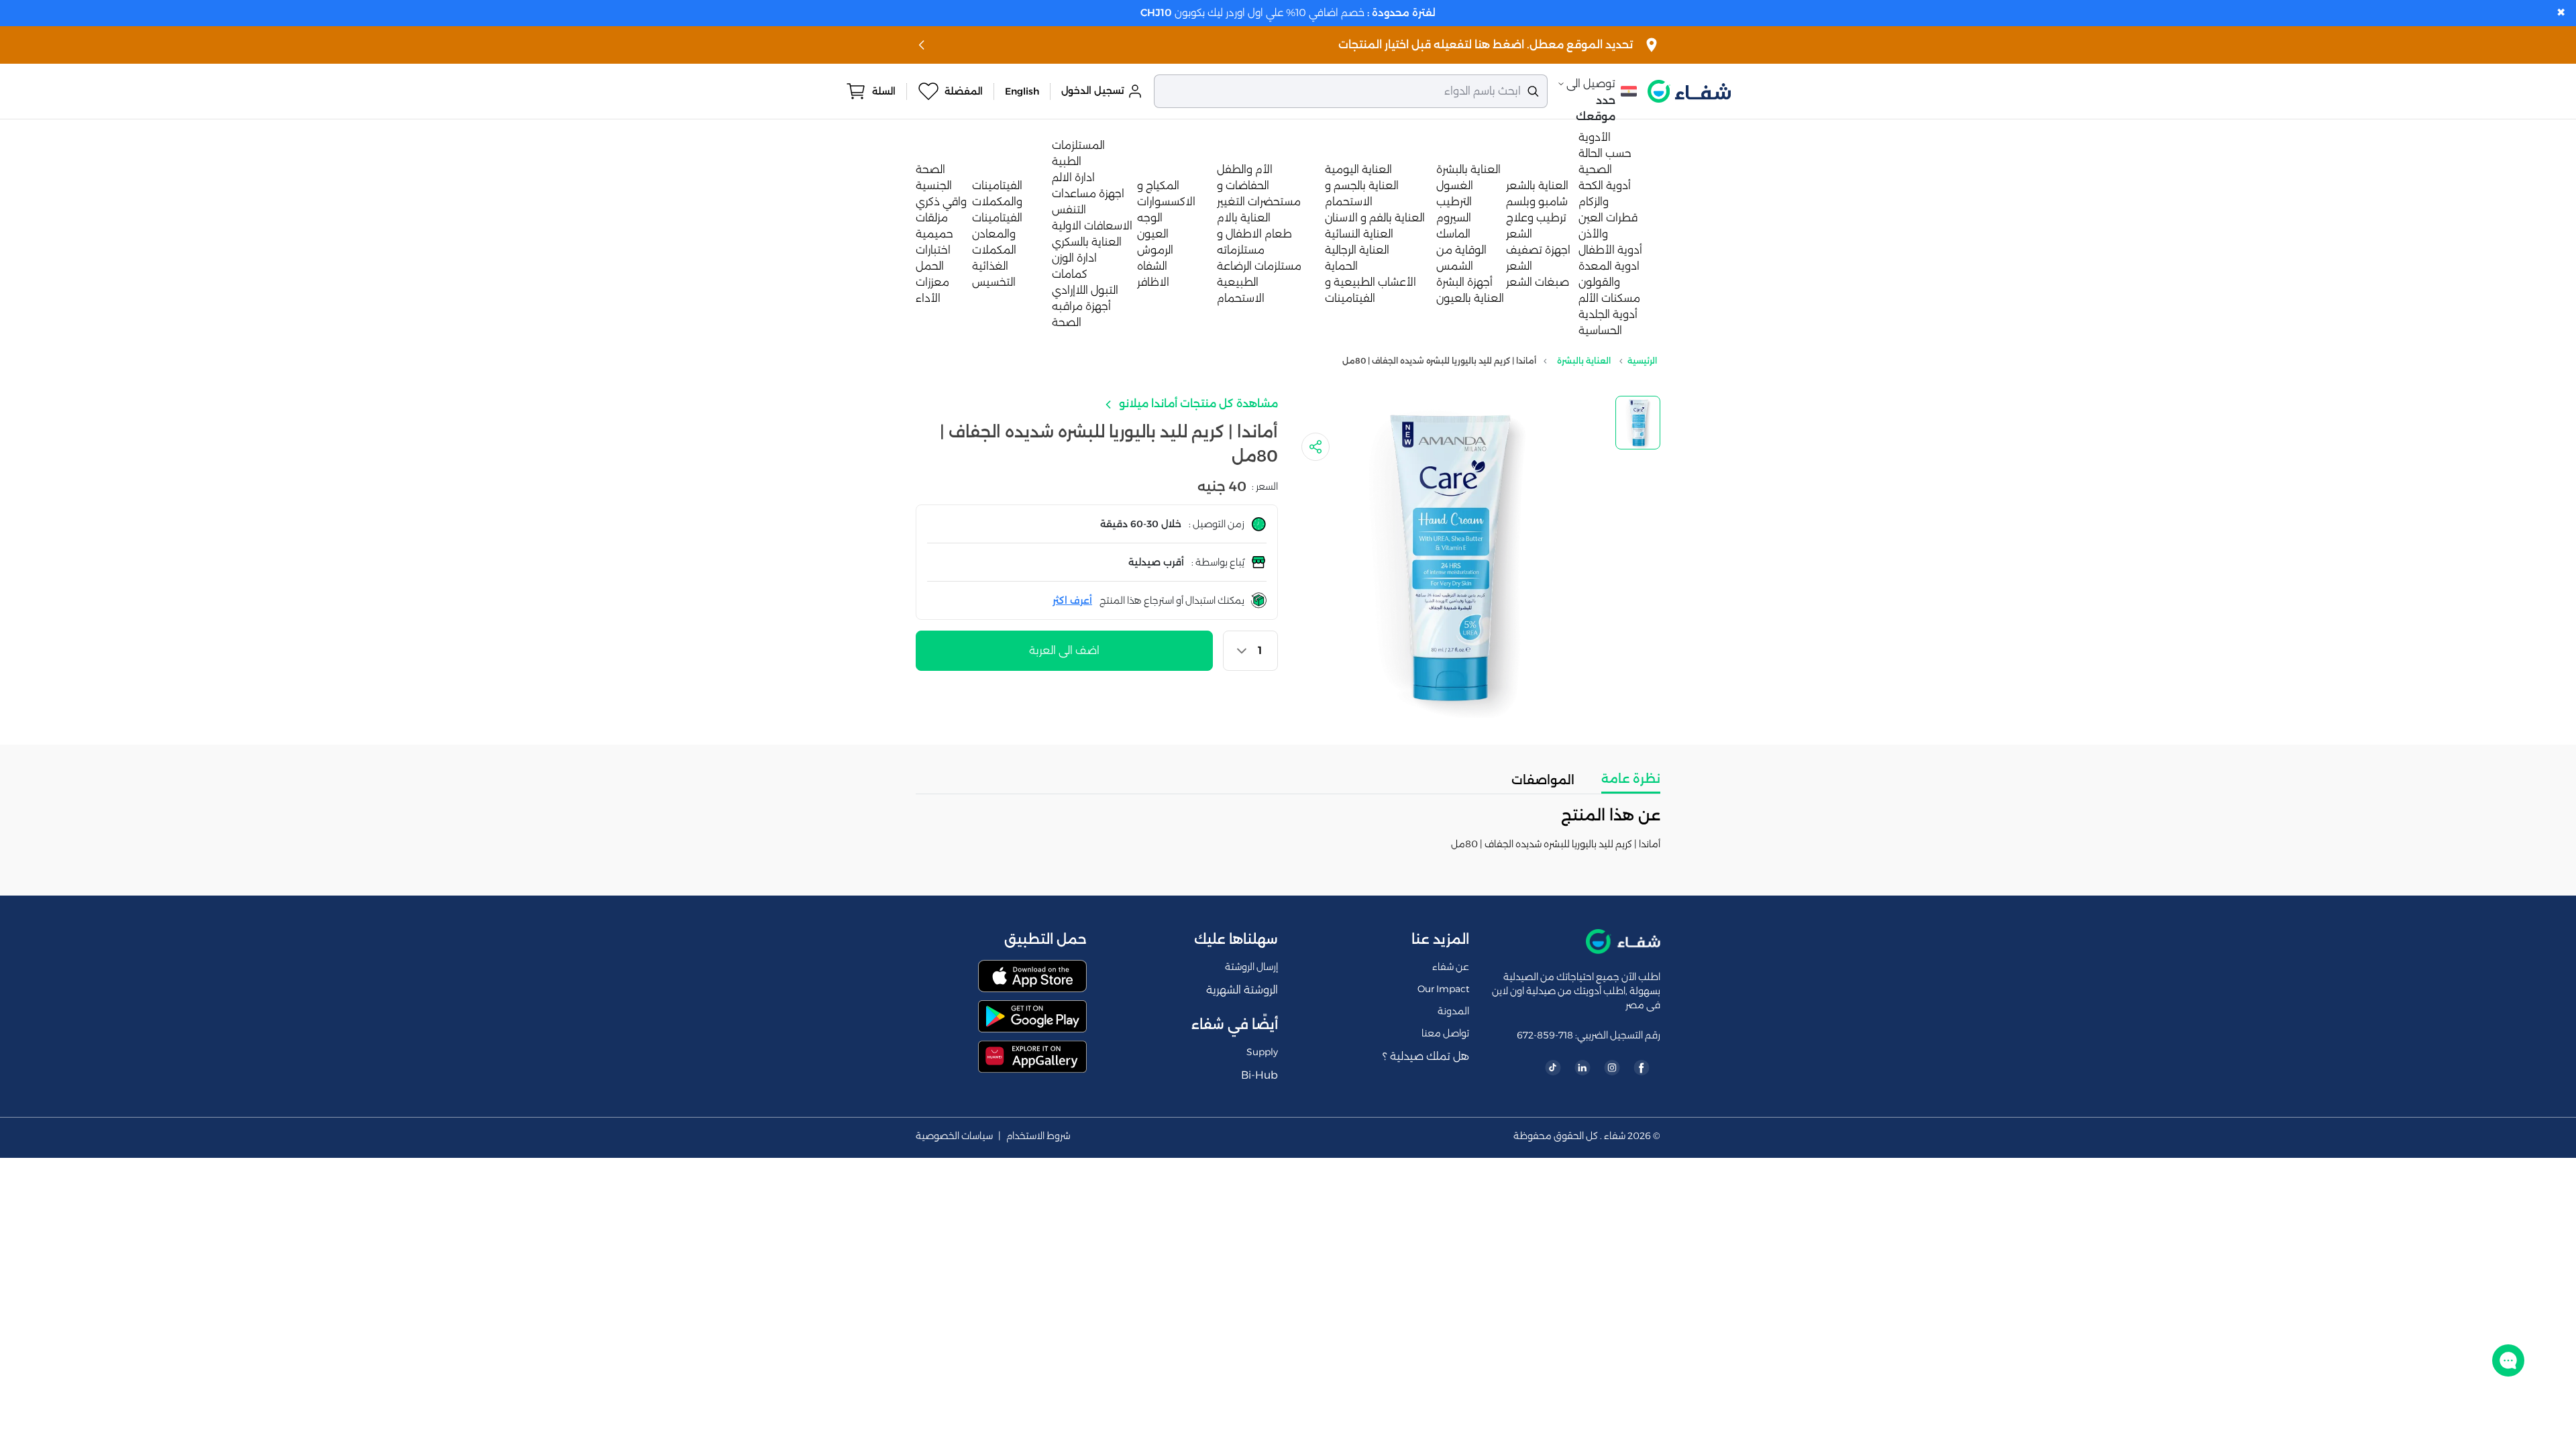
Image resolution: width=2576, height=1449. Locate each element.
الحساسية (1600, 330)
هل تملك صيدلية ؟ (1426, 1056)
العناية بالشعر (1537, 185)
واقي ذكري (941, 202)
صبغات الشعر (1538, 282)
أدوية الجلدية (1608, 314)
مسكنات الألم (1609, 298)
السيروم (1454, 218)
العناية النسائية (1359, 234)
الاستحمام (1241, 298)
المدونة (1453, 1011)
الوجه (1150, 218)
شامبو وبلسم (1537, 202)
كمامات (1070, 274)
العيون (1153, 234)
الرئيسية (1642, 361)
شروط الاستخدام (1038, 1136)
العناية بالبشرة (1468, 169)
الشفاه (1152, 266)
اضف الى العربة (1064, 650)
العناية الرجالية (1357, 250)
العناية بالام (1244, 218)
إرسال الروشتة (1251, 967)
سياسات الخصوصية (954, 1136)
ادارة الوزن (1074, 258)
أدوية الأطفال (1610, 250)
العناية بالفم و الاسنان (1375, 218)
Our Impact (1443, 989)
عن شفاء (1451, 967)
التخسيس (994, 282)
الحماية (1341, 266)
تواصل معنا (1445, 1033)
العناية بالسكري (1087, 242)
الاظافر (1153, 282)
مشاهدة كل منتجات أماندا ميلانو (1197, 404)
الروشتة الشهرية (1242, 990)
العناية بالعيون (1470, 298)
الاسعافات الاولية (1092, 226)
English (1022, 91)
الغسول (1455, 185)
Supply (1262, 1052)
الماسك (1453, 234)
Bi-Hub (1259, 1075)
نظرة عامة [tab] (1631, 779)
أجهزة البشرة (1464, 282)
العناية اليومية (1358, 169)
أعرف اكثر (1072, 600)
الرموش (1155, 250)
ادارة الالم (1073, 177)
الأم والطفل (1245, 169)
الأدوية (1595, 137)
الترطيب (1454, 202)
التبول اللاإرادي (1085, 290)
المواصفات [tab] (1543, 780)
